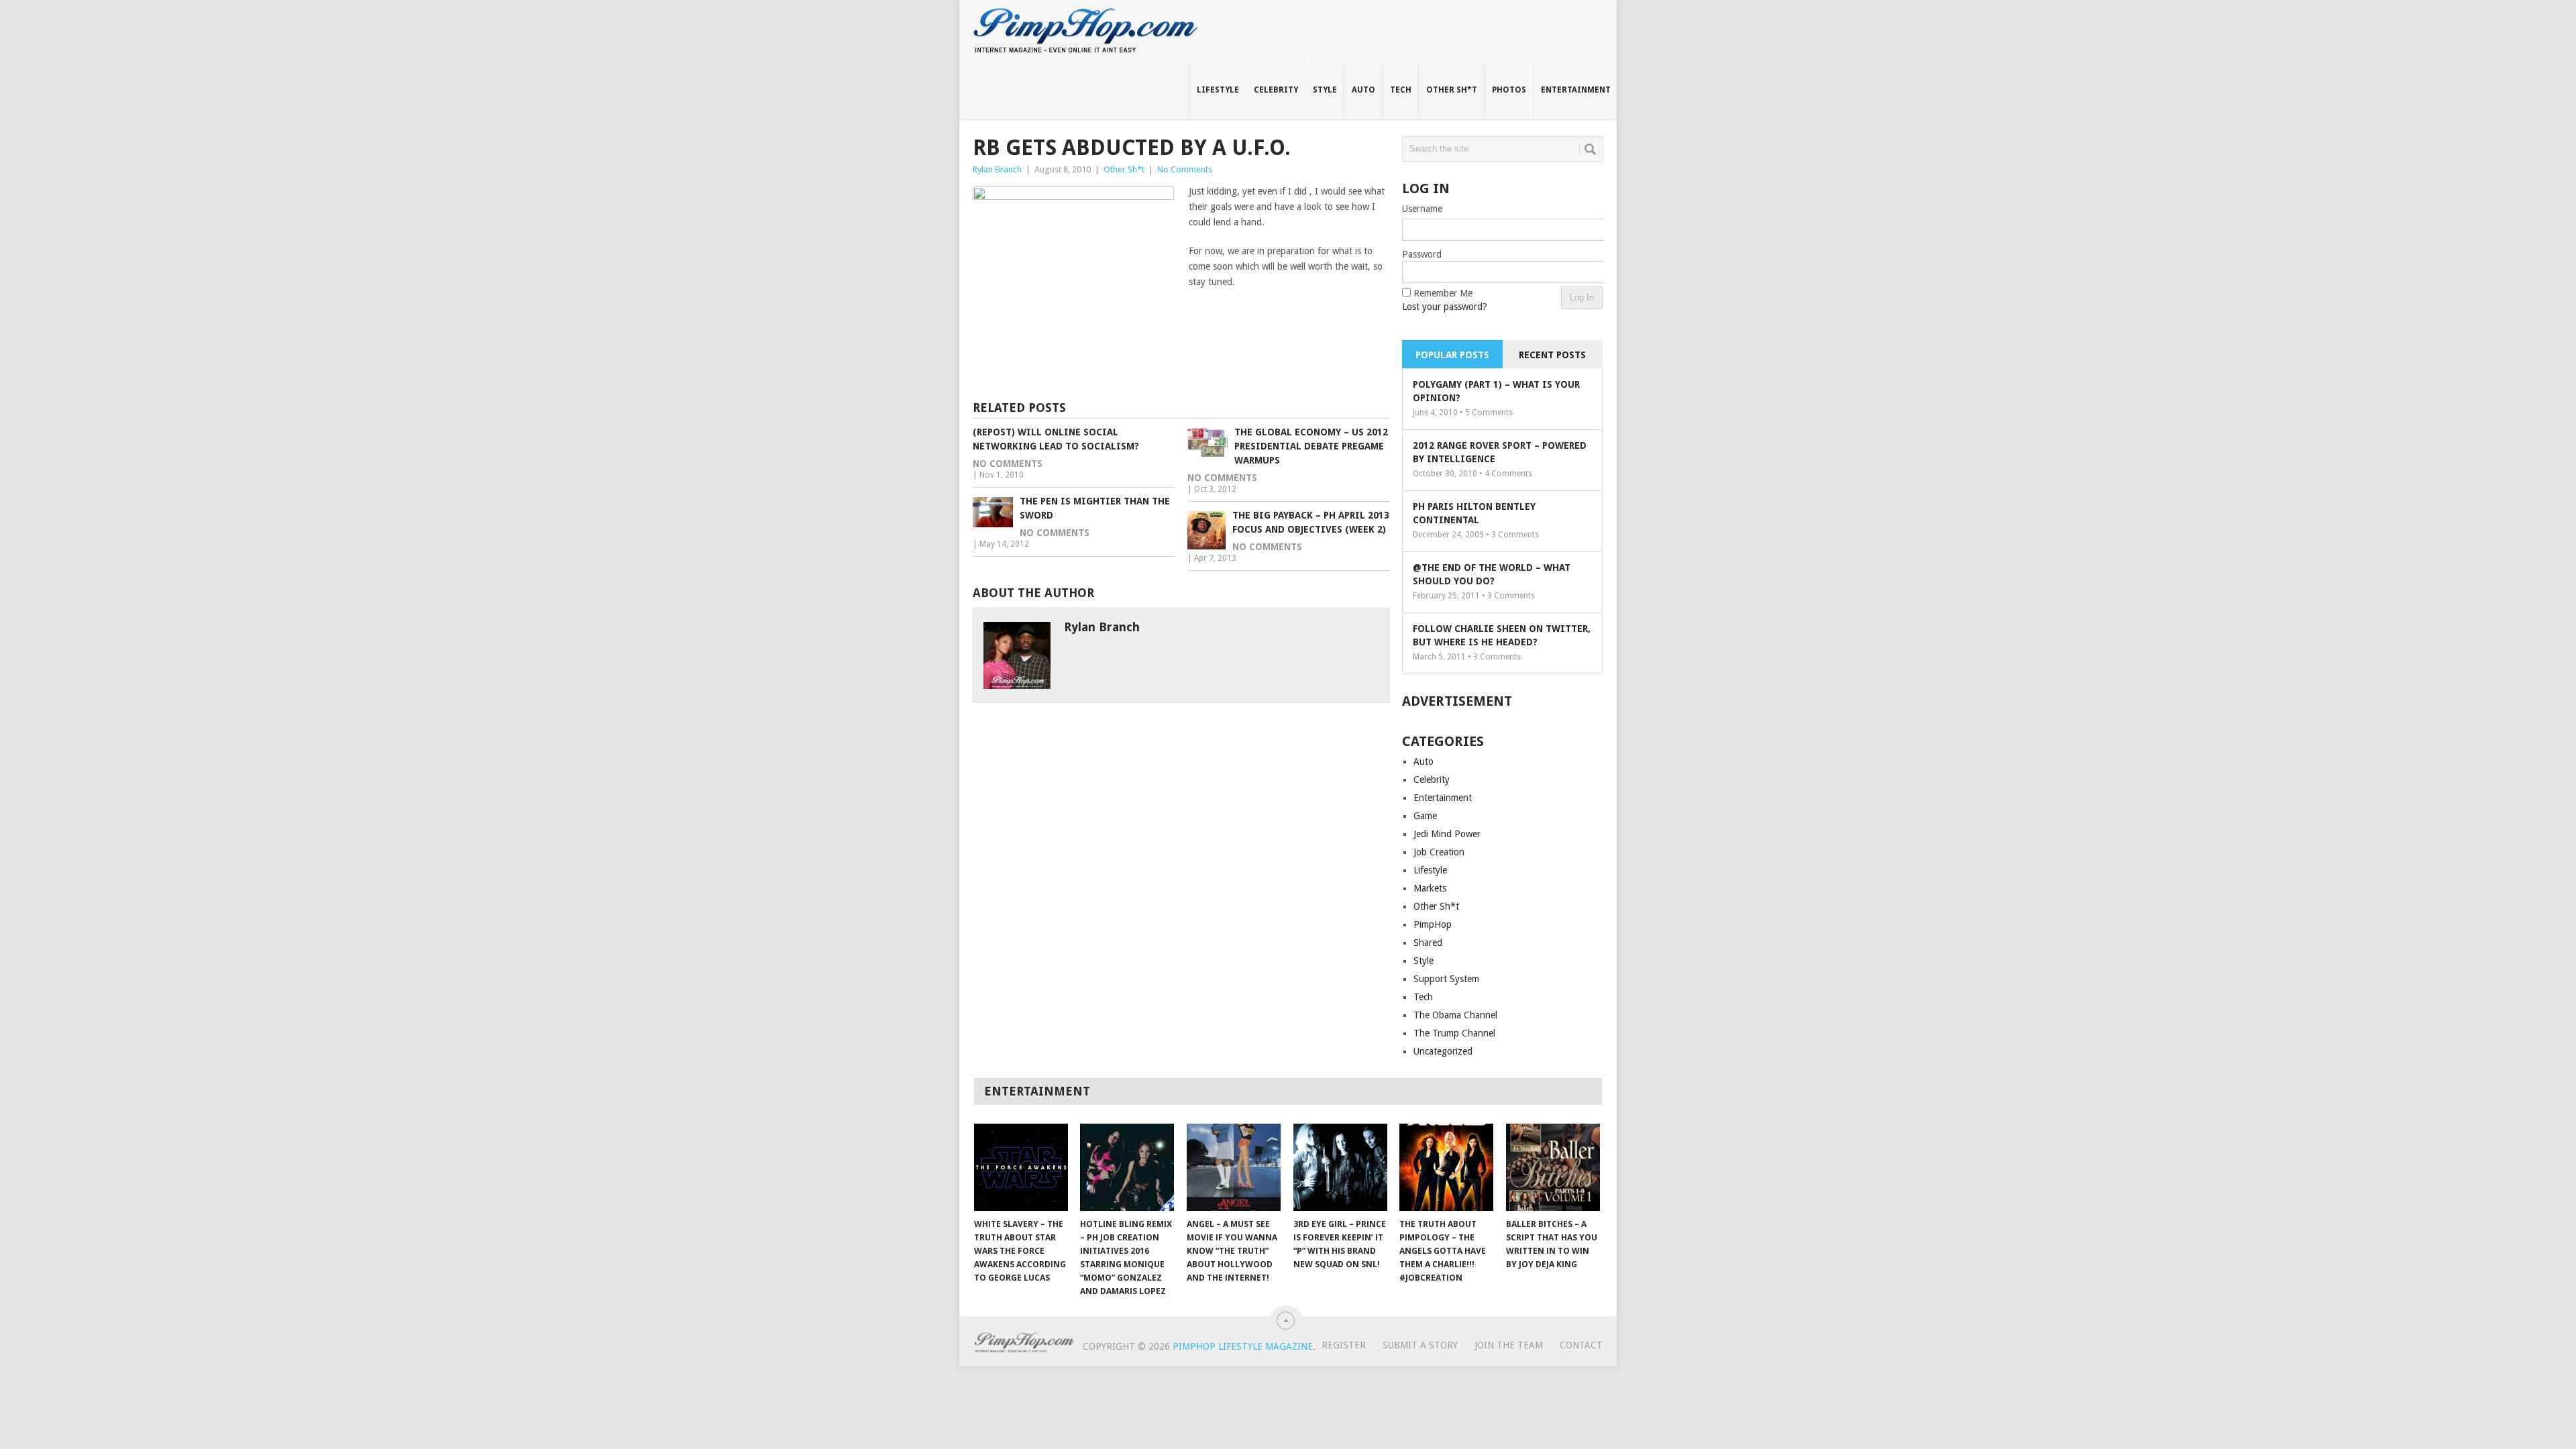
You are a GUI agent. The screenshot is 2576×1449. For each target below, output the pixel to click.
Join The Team (1509, 1345)
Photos (1509, 90)
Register (1344, 1345)
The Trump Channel (1454, 1033)
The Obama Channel (1455, 1015)
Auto (1363, 90)
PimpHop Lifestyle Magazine (1243, 1346)
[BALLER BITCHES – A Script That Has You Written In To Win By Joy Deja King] (1553, 1167)
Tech (1401, 90)
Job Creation (1439, 852)
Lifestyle (1218, 90)
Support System (1446, 979)
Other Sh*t (1452, 90)
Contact (1581, 1345)
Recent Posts (1552, 355)
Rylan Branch (997, 169)
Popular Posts (1452, 355)
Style (1325, 90)
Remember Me (1443, 293)
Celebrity (1276, 90)
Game (1425, 816)
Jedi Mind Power (1447, 834)
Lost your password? (1445, 307)
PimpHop (1433, 924)
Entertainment (1576, 90)
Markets (1430, 888)
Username (1422, 209)
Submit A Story (1420, 1345)
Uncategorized (1443, 1051)
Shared (1428, 943)
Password (1422, 254)
